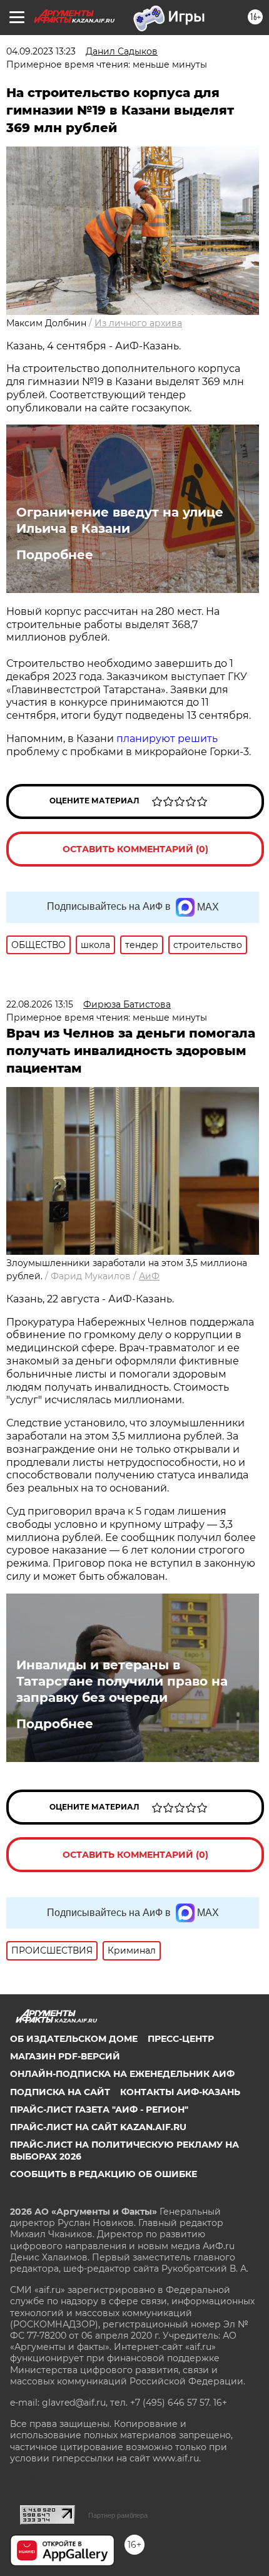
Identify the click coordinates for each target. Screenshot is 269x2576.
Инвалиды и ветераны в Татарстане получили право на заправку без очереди (122, 1681)
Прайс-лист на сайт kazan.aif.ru (98, 2127)
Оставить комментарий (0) (135, 849)
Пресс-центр (181, 2039)
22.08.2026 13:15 (40, 1004)
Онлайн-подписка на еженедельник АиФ (122, 2074)
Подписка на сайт (60, 2092)
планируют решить (167, 739)
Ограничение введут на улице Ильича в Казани (120, 520)
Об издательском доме (74, 2039)
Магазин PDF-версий (65, 2056)
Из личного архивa (138, 323)
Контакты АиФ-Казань (180, 2092)
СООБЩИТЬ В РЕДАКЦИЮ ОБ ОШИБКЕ (104, 2174)
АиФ (149, 1276)
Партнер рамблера (118, 2515)
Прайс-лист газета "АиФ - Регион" (99, 2110)
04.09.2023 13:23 (41, 51)
